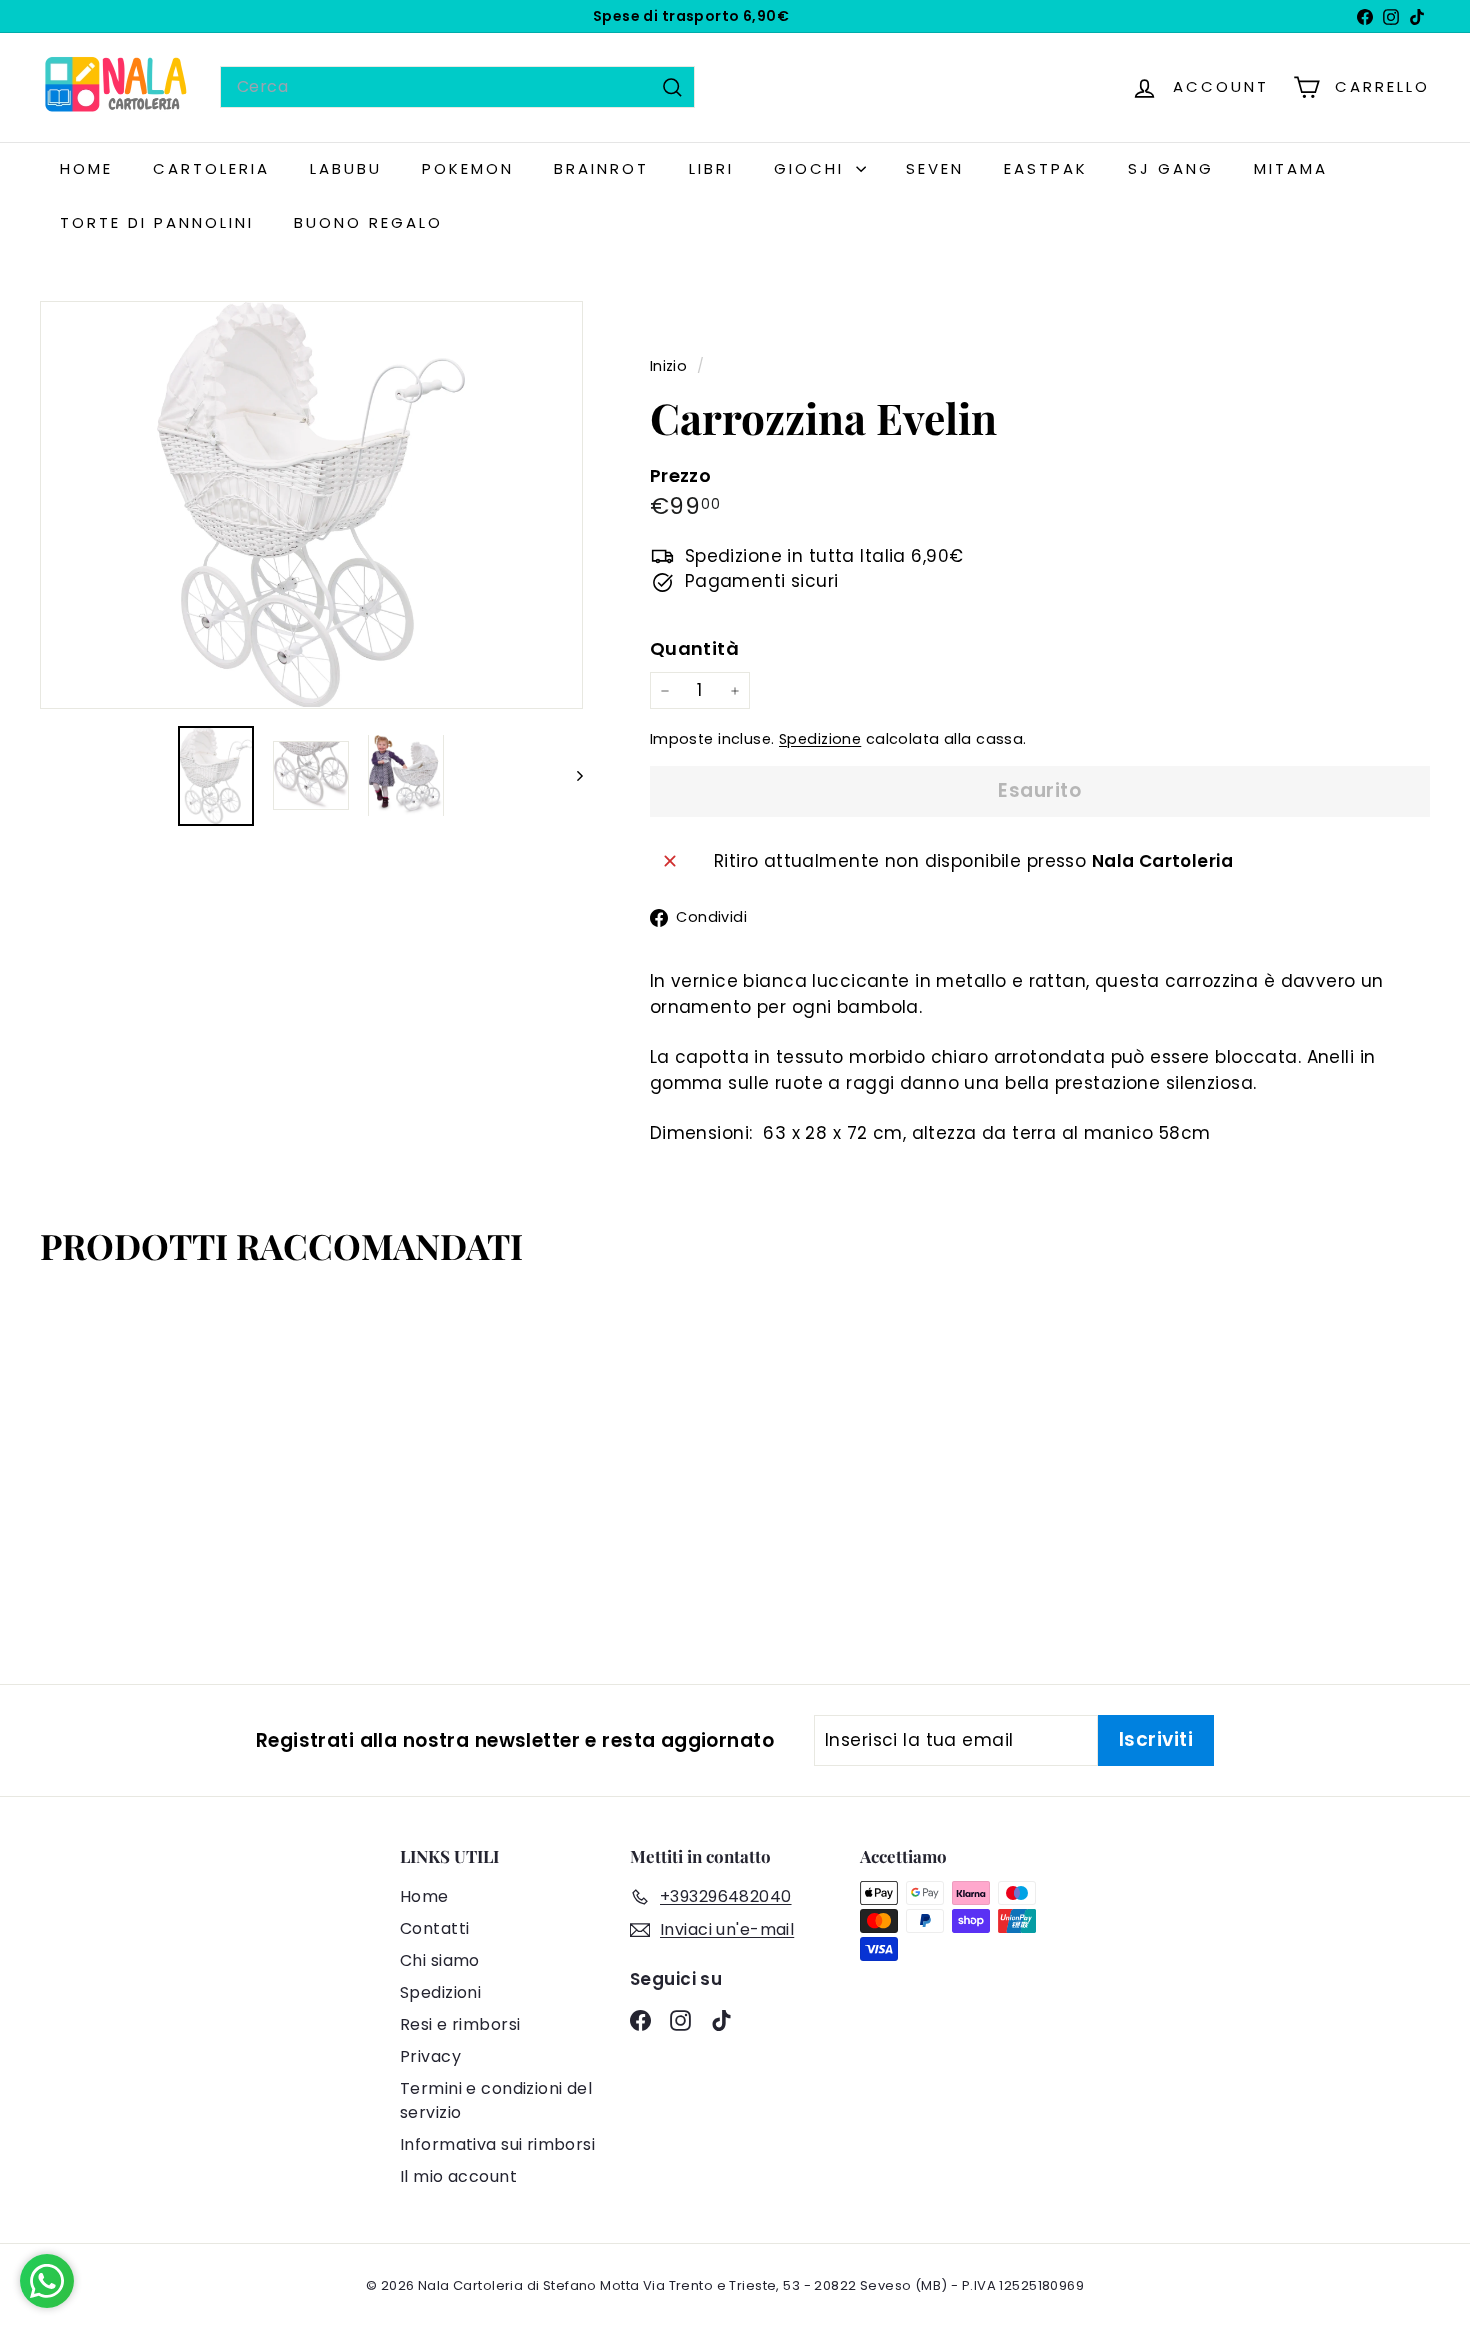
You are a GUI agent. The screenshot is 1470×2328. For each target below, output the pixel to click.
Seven (935, 168)
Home (424, 1896)
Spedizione (820, 739)
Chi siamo (440, 1960)
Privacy (430, 2056)
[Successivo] (570, 775)
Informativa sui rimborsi (497, 2144)
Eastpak (1046, 168)
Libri (711, 168)
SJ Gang (1171, 168)
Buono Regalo (368, 222)
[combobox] (457, 87)
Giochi (812, 168)
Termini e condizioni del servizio (496, 2100)
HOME (86, 168)
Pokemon (468, 168)
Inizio (671, 366)
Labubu (346, 168)
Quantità (694, 648)
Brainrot (601, 168)
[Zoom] (311, 505)
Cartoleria (211, 168)
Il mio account (458, 2176)
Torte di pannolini (157, 222)
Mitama (1291, 168)
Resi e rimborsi (460, 2024)
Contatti (434, 1928)
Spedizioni (440, 1992)
